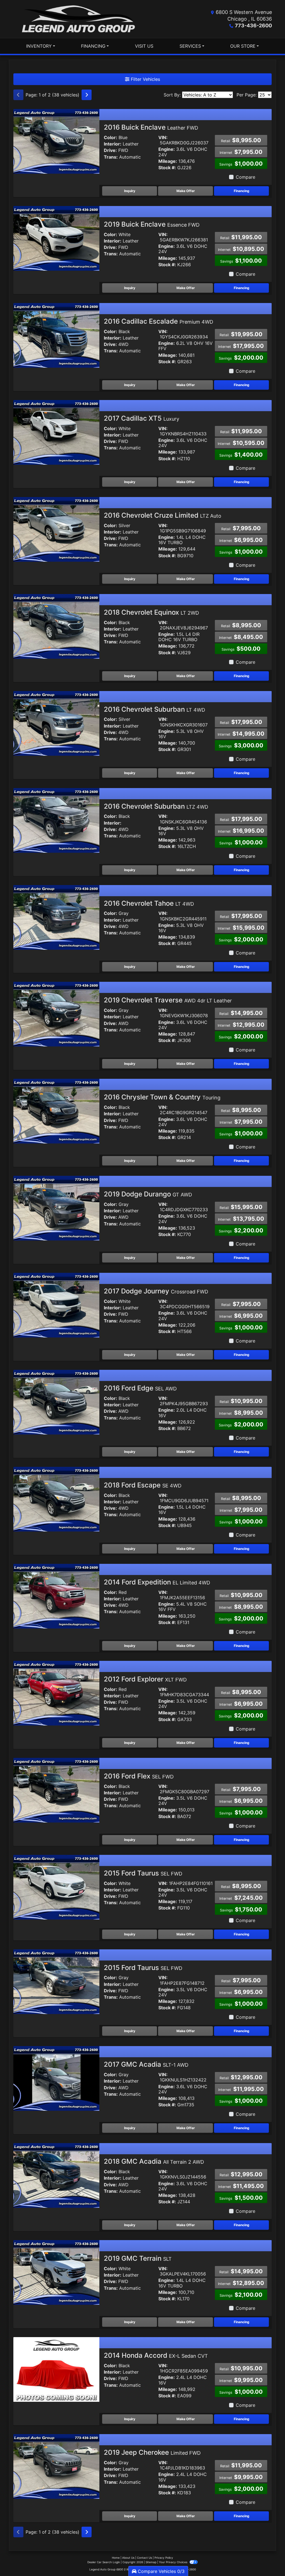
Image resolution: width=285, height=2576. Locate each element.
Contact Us (144, 2558)
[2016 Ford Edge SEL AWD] (56, 1402)
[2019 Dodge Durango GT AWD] (56, 1208)
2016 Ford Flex (139, 1776)
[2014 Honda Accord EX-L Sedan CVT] (56, 2369)
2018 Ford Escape (143, 1485)
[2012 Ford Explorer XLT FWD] (56, 1693)
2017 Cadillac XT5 (142, 418)
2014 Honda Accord (156, 2355)
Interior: (113, 144)
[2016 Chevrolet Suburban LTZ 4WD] (56, 820)
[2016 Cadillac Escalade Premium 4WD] (56, 335)
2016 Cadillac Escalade (159, 321)
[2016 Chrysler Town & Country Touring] (56, 1111)
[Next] (87, 95)
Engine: (167, 149)
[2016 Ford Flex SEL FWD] (56, 1790)
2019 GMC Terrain (138, 2258)
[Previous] (18, 95)
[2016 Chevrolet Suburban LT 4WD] (56, 723)
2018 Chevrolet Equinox (151, 612)
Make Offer (186, 191)
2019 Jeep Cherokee (152, 2452)
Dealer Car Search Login (104, 2562)
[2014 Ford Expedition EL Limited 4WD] (56, 1596)
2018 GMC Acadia (154, 2161)
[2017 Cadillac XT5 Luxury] (56, 432)
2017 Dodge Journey (156, 1291)
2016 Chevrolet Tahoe (149, 903)
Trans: (111, 157)
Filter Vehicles (145, 79)
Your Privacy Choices (174, 2562)
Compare (245, 177)
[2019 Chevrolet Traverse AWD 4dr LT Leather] (56, 1014)
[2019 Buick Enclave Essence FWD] (56, 238)
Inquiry (130, 191)
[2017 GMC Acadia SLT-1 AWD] (56, 2078)
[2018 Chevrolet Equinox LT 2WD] (56, 626)
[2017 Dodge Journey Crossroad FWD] (56, 1305)
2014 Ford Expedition (157, 1582)
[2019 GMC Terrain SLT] (56, 2272)
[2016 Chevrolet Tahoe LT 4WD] (56, 917)
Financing (242, 191)
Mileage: (168, 161)
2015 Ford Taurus (143, 1873)
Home (116, 2558)
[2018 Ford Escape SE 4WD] (56, 1499)
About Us (128, 2558)
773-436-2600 (253, 26)
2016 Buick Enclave (151, 127)
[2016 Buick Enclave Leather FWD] (56, 141)
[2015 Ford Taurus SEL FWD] (56, 1887)
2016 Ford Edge (140, 1388)
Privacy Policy (164, 2558)
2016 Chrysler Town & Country (162, 1097)
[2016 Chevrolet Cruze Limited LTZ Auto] (56, 529)
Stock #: (167, 168)
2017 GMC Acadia (146, 2064)
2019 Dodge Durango (148, 1194)
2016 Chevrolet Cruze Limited (163, 515)
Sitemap (151, 2562)
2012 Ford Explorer (145, 1679)
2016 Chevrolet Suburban (154, 709)
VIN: (163, 138)
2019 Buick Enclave (152, 224)
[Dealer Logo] (78, 19)
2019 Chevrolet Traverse (168, 1000)
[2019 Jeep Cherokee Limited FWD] (56, 2466)
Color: (110, 138)
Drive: (110, 150)
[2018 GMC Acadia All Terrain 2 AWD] (56, 2175)
